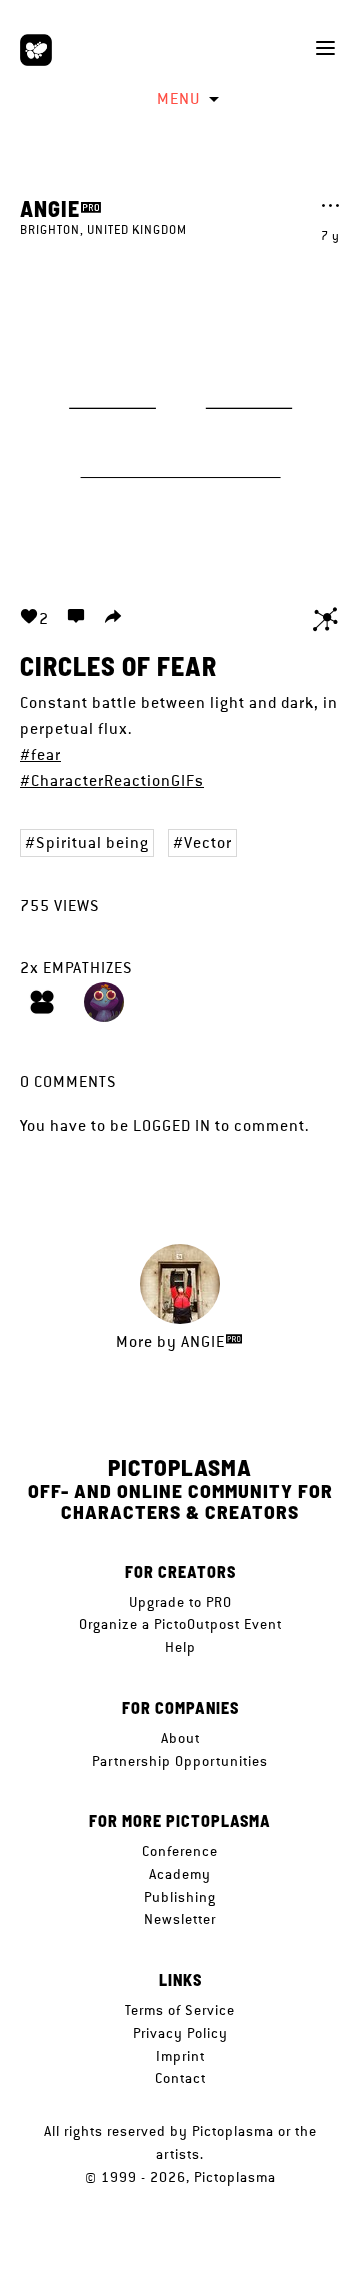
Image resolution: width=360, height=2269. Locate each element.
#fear (40, 754)
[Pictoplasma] (36, 50)
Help (180, 1647)
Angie (50, 208)
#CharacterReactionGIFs (112, 780)
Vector (208, 842)
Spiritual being (92, 842)
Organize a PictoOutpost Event (180, 1624)
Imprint (180, 2056)
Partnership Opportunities (180, 1761)
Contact (180, 2078)
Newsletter (180, 1919)
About (180, 1738)
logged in (172, 1125)
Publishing (180, 1897)
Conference (180, 1851)
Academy (180, 1874)
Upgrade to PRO (180, 1602)
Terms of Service (180, 2010)
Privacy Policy (180, 2033)
